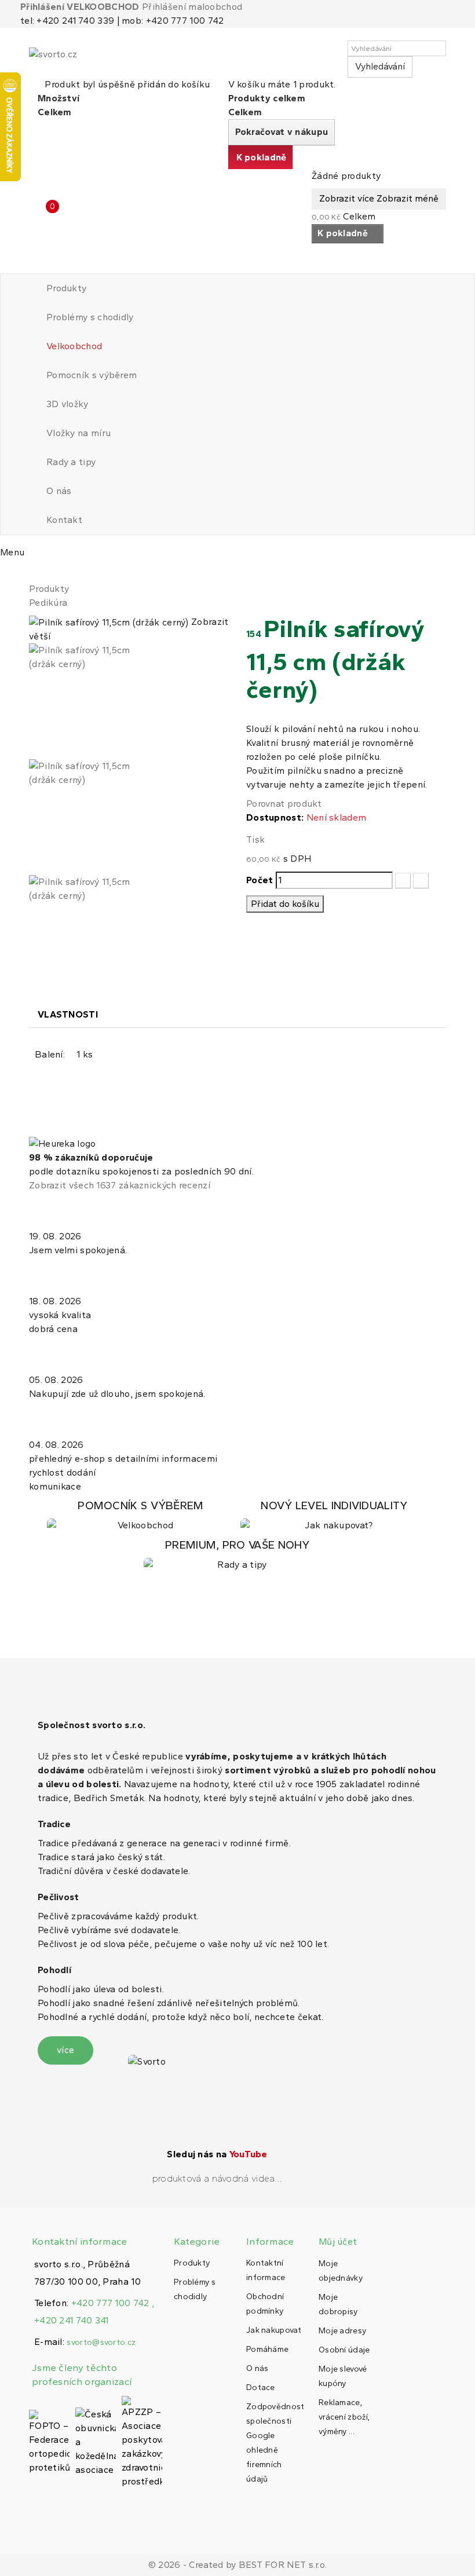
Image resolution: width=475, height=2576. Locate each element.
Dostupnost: (275, 817)
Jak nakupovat (274, 2330)
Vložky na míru (78, 433)
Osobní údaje (344, 2350)
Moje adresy (342, 2331)
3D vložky (67, 404)
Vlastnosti (68, 1014)
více (65, 2050)
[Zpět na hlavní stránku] (32, 575)
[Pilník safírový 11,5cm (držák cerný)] (129, 701)
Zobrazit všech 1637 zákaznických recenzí (120, 1185)
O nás (59, 491)
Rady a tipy (71, 462)
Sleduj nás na (217, 2154)
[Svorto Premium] (237, 1555)
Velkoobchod (74, 346)
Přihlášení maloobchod (192, 7)
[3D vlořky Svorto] (334, 1516)
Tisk (255, 839)
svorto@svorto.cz (101, 2342)
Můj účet (338, 2242)
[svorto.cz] (81, 59)
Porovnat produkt (284, 804)
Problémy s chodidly (90, 317)
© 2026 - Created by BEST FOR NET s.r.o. (238, 2565)
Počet (260, 880)
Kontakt (64, 520)
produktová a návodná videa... (218, 2178)
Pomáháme (267, 2349)
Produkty (66, 288)
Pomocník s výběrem (92, 375)
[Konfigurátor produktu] (141, 1516)
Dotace (261, 2387)
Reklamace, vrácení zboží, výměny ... (344, 2417)
